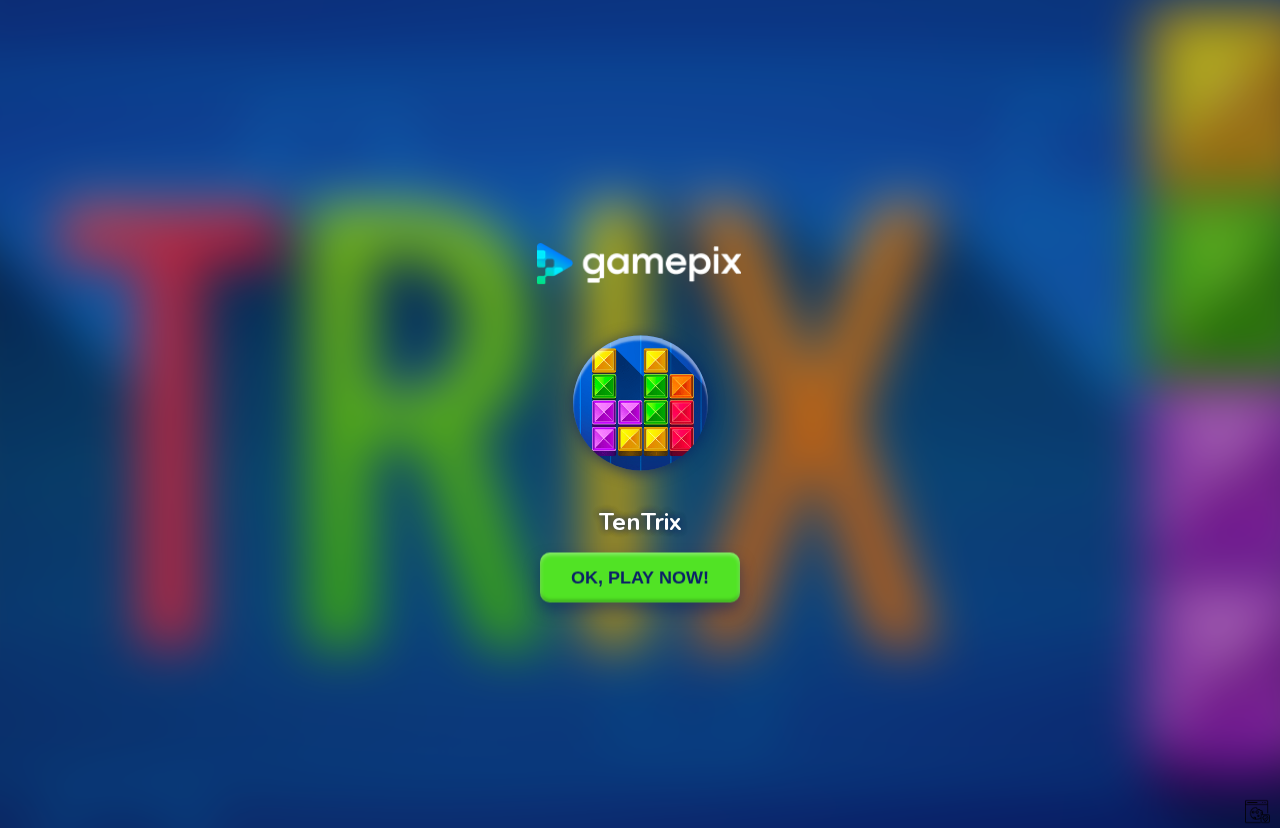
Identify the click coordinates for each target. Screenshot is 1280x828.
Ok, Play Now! (640, 577)
